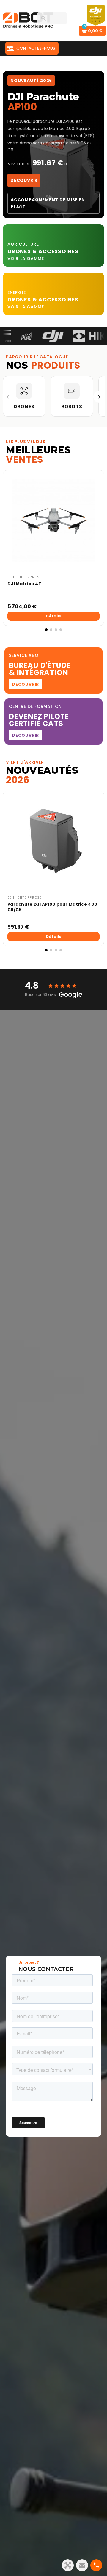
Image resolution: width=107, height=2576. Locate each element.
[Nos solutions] (68, 2565)
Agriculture (23, 244)
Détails (53, 616)
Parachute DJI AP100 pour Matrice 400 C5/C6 (52, 907)
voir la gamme (26, 258)
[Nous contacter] (82, 2565)
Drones (20, 251)
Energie (17, 292)
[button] (9, 551)
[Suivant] (99, 397)
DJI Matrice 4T (24, 584)
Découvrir (24, 180)
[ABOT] (28, 20)
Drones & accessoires (43, 299)
